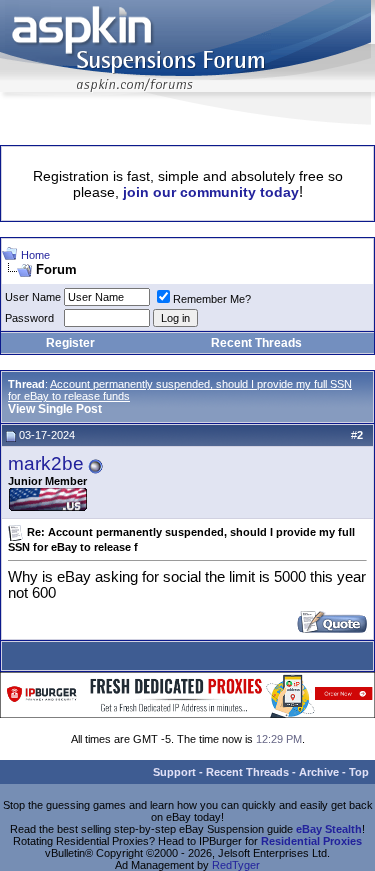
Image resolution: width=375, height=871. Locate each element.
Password (29, 318)
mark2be (46, 463)
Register (70, 343)
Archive (319, 772)
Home (35, 255)
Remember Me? (212, 299)
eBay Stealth (329, 829)
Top (359, 772)
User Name (33, 297)
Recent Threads (256, 343)
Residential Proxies (311, 841)
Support (174, 772)
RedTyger (236, 865)
